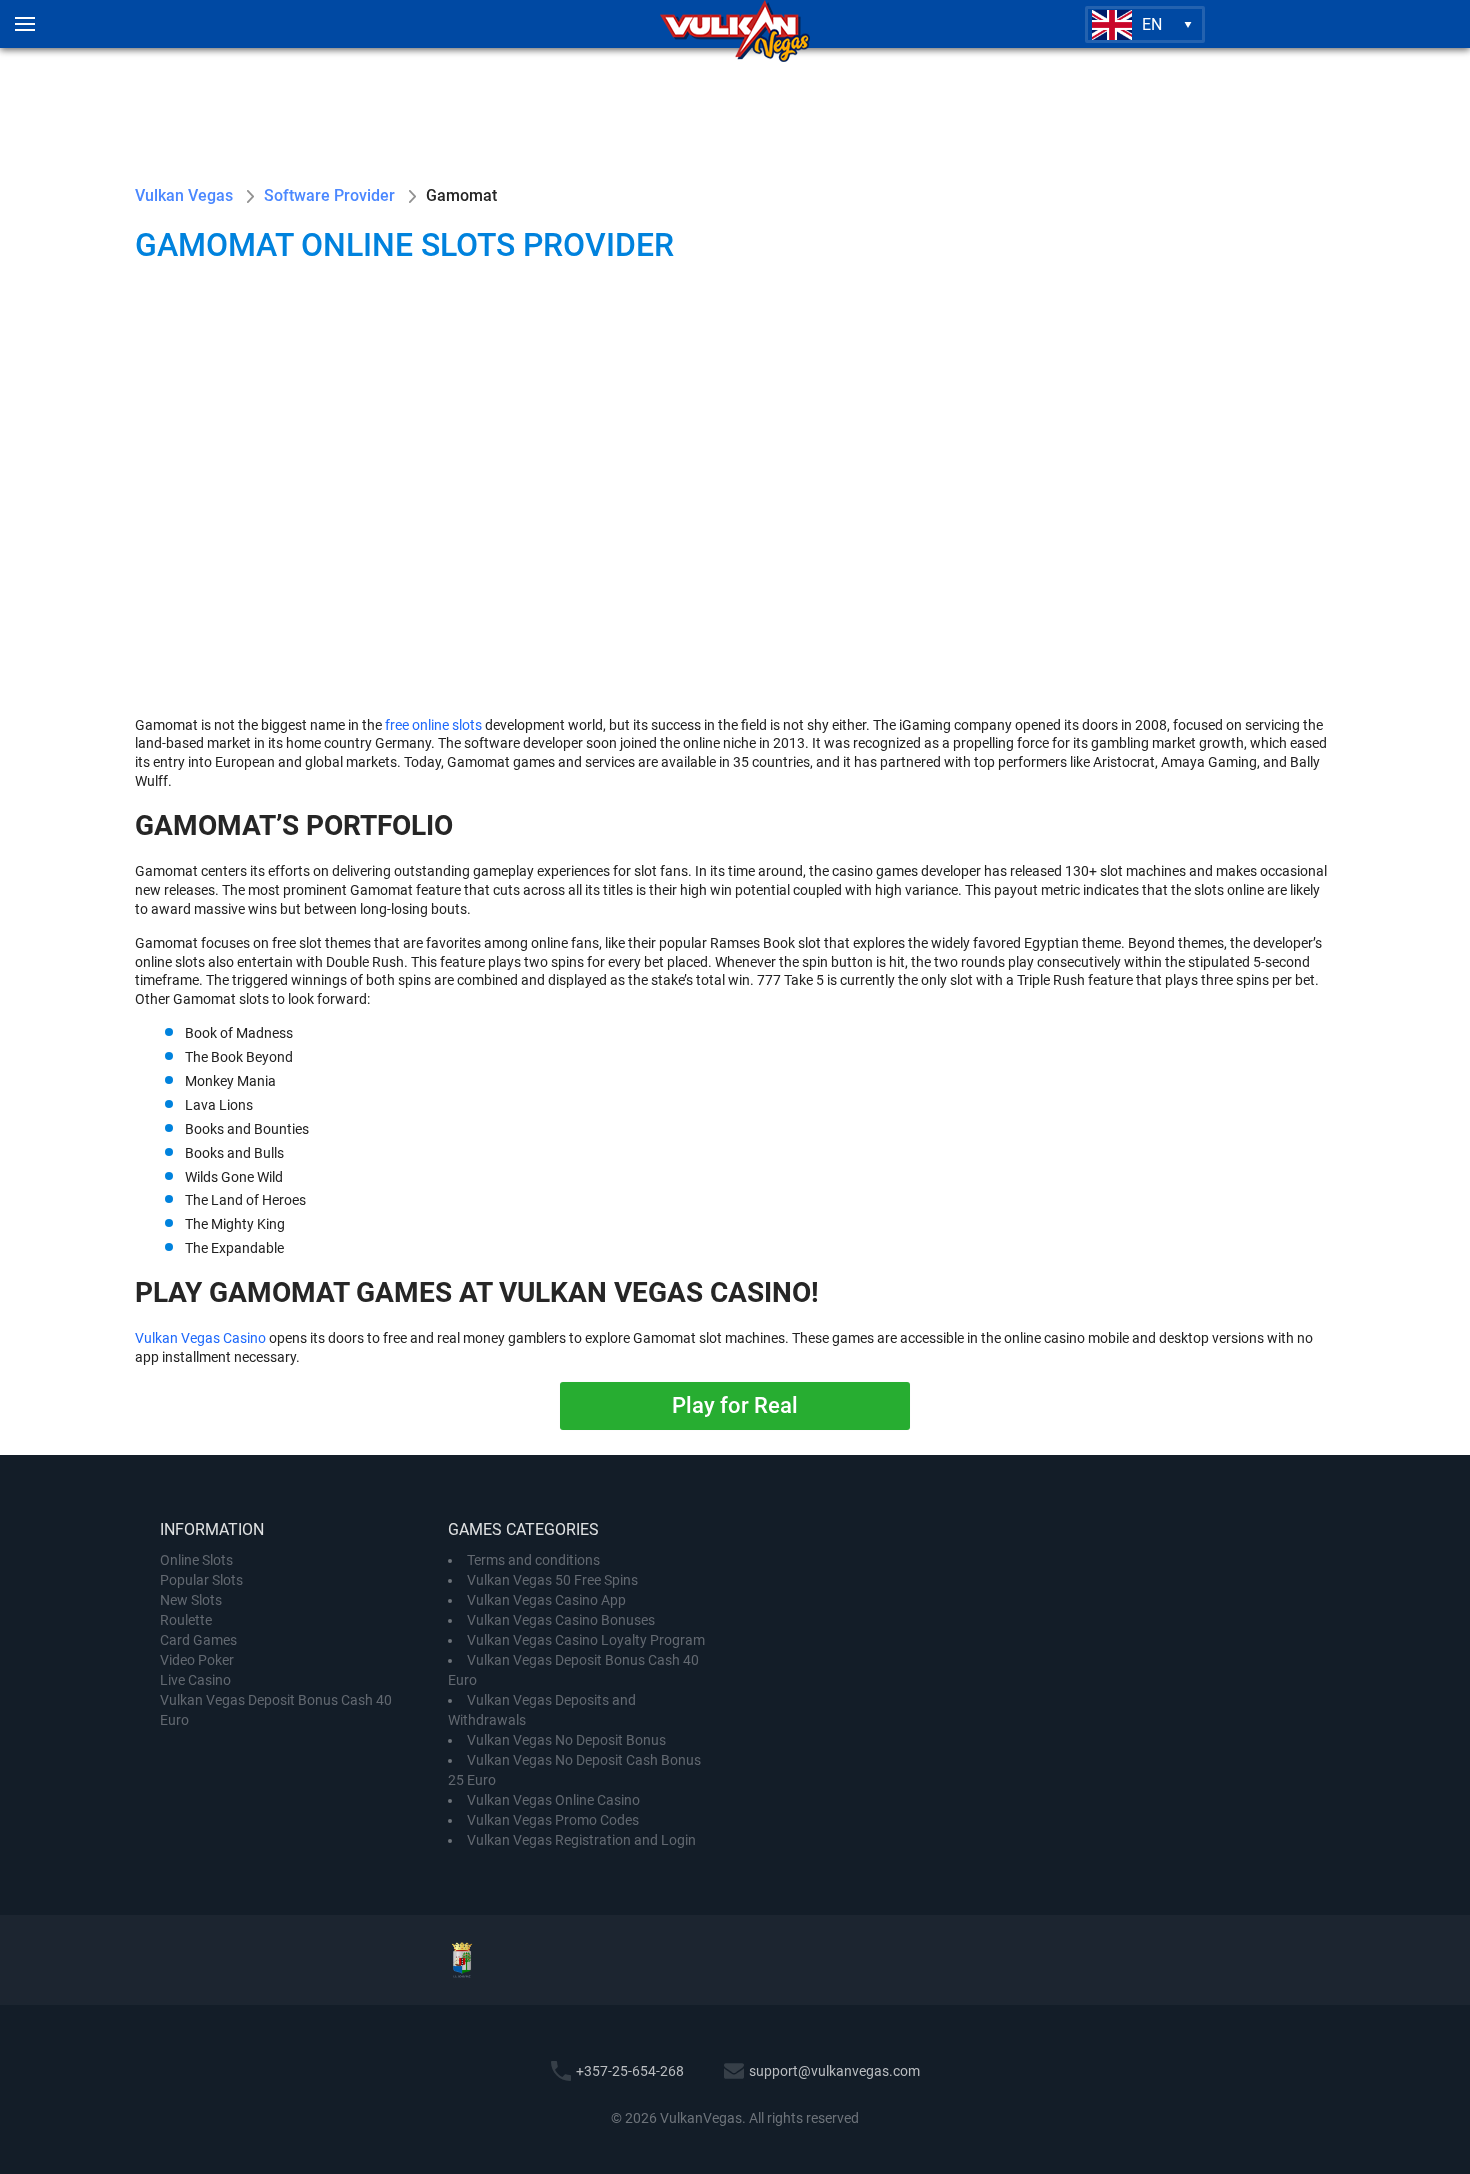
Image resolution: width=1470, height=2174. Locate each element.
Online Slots (196, 1560)
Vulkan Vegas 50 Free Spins (552, 1580)
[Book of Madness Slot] (235, 376)
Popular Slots (201, 1580)
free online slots (433, 725)
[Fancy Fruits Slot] (835, 376)
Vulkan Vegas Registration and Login (581, 1840)
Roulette (186, 1620)
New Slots (191, 1600)
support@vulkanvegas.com (834, 2071)
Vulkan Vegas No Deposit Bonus (566, 1740)
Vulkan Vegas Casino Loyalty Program (586, 1640)
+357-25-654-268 (630, 2071)
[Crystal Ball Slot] (1235, 376)
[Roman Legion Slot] (435, 576)
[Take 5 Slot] (635, 376)
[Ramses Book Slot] (1035, 376)
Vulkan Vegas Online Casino (553, 1800)
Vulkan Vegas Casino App (546, 1600)
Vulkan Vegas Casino (200, 1338)
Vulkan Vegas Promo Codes (553, 1820)
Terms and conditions (533, 1560)
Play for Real (735, 1405)
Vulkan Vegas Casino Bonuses (561, 1620)
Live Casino (195, 1680)
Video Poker (197, 1660)
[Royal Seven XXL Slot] (235, 576)
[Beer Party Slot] (435, 376)
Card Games (198, 1640)
